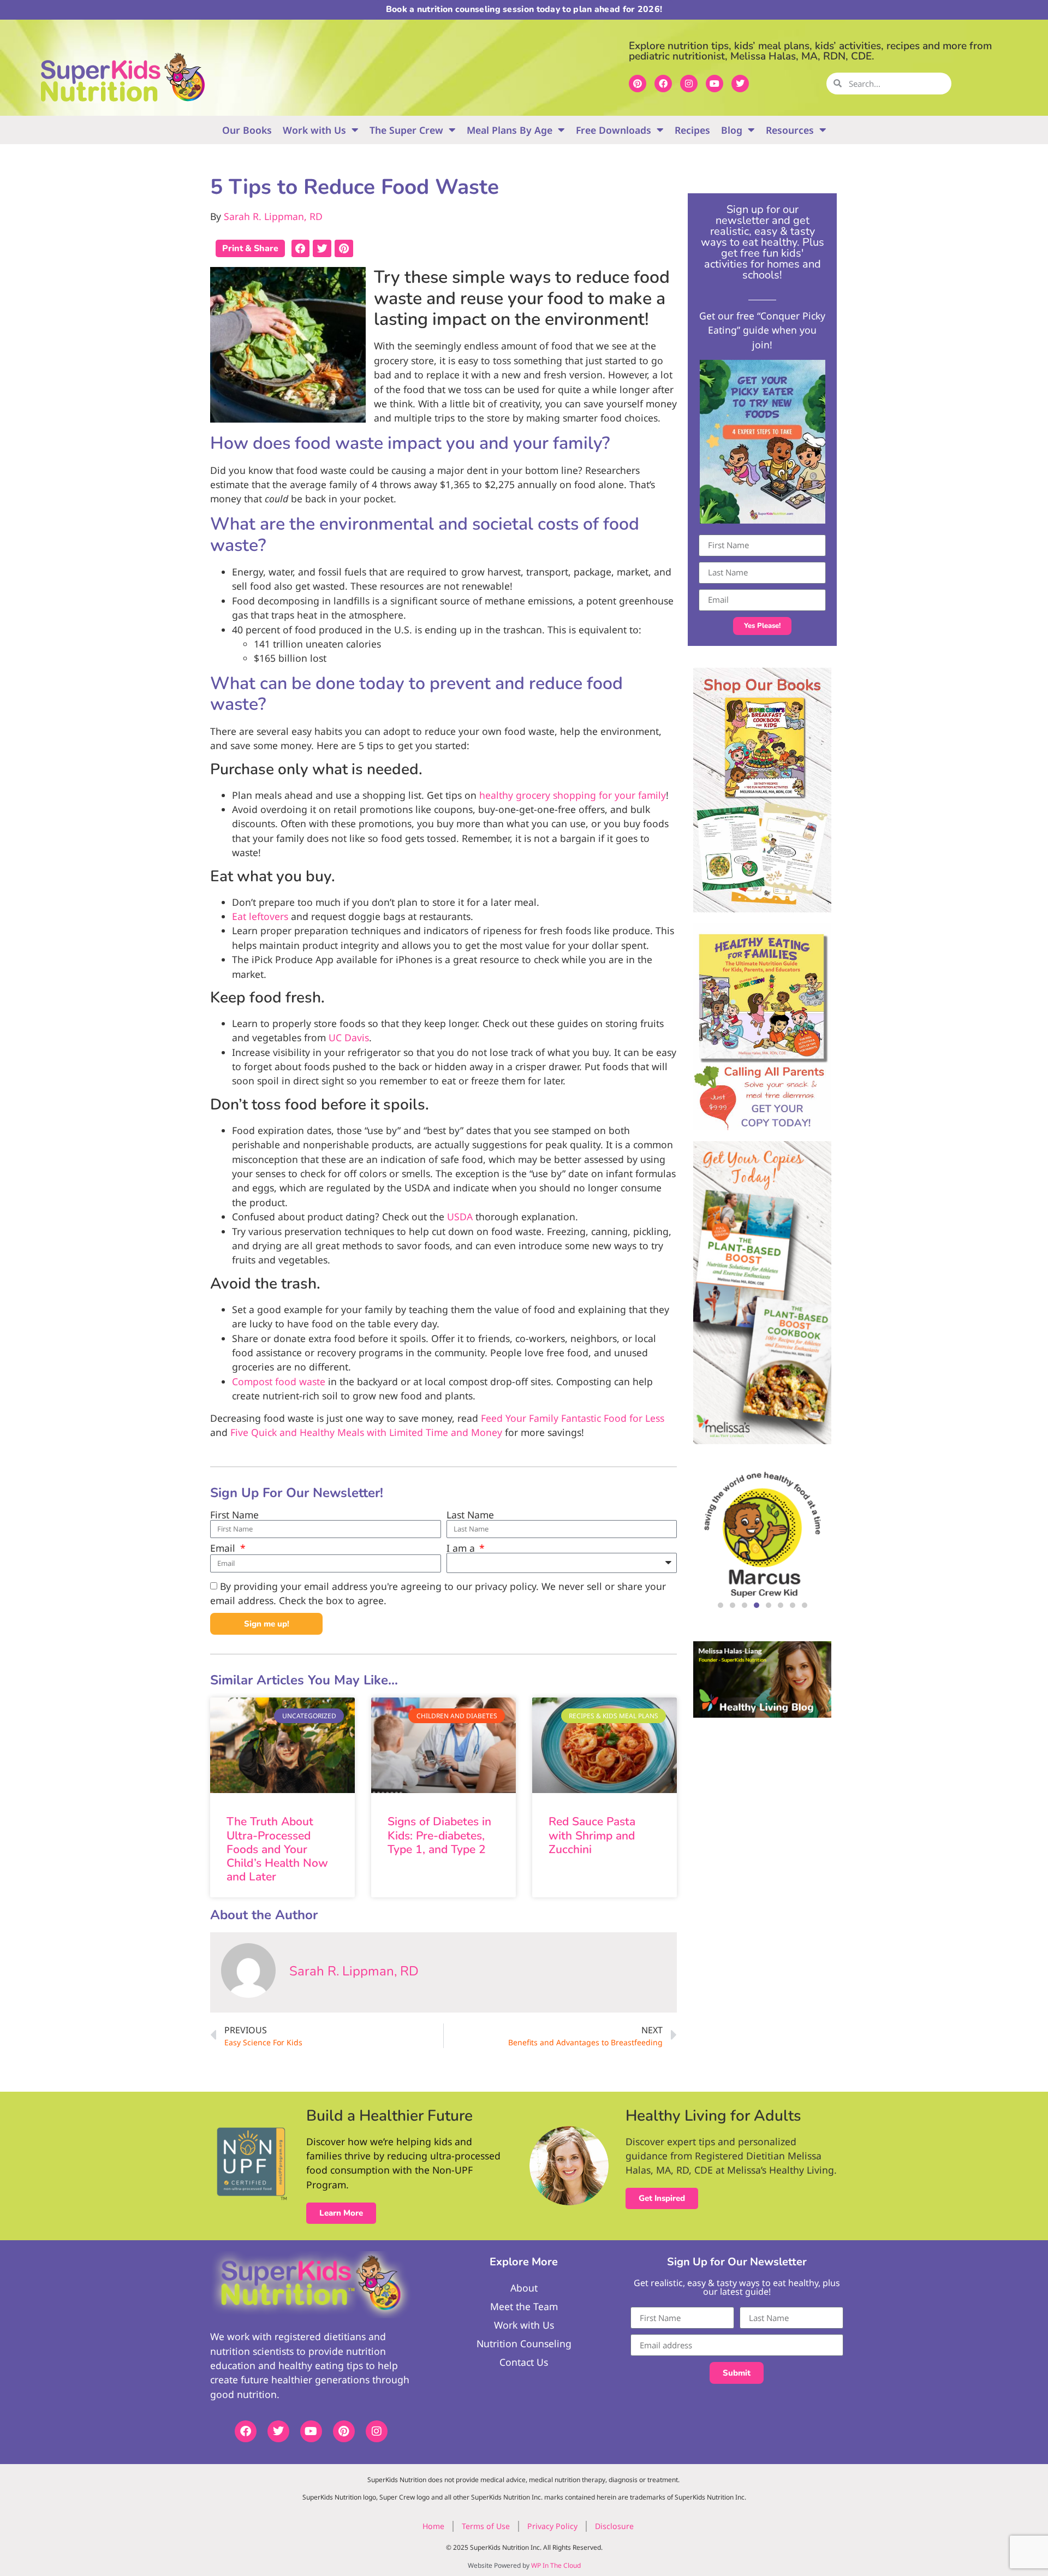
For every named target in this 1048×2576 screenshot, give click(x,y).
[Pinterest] (638, 84)
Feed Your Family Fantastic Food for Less (573, 1418)
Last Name (470, 1515)
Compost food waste (279, 1381)
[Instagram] (689, 84)
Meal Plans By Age (510, 130)
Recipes (692, 130)
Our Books (247, 130)
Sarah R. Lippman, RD (273, 216)
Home (433, 2526)
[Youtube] (714, 84)
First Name (234, 1515)
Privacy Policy (552, 2526)
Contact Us (524, 2362)
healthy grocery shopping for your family (573, 795)
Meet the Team (524, 2306)
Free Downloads (614, 130)
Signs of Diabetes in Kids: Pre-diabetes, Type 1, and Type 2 (439, 1835)
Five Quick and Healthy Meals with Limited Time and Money (366, 1432)
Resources (790, 130)
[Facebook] (663, 84)
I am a (462, 1548)
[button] (301, 248)
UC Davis (349, 1037)
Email (224, 1548)
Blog (732, 130)
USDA (460, 1216)
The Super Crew (406, 130)
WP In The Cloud (556, 2565)
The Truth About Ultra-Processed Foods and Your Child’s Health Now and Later (277, 1849)
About (524, 2288)
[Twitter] (740, 84)
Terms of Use (486, 2526)
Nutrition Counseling (524, 2343)
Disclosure (614, 2526)
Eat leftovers (260, 916)
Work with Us (314, 130)
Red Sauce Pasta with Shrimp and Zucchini (592, 1835)
